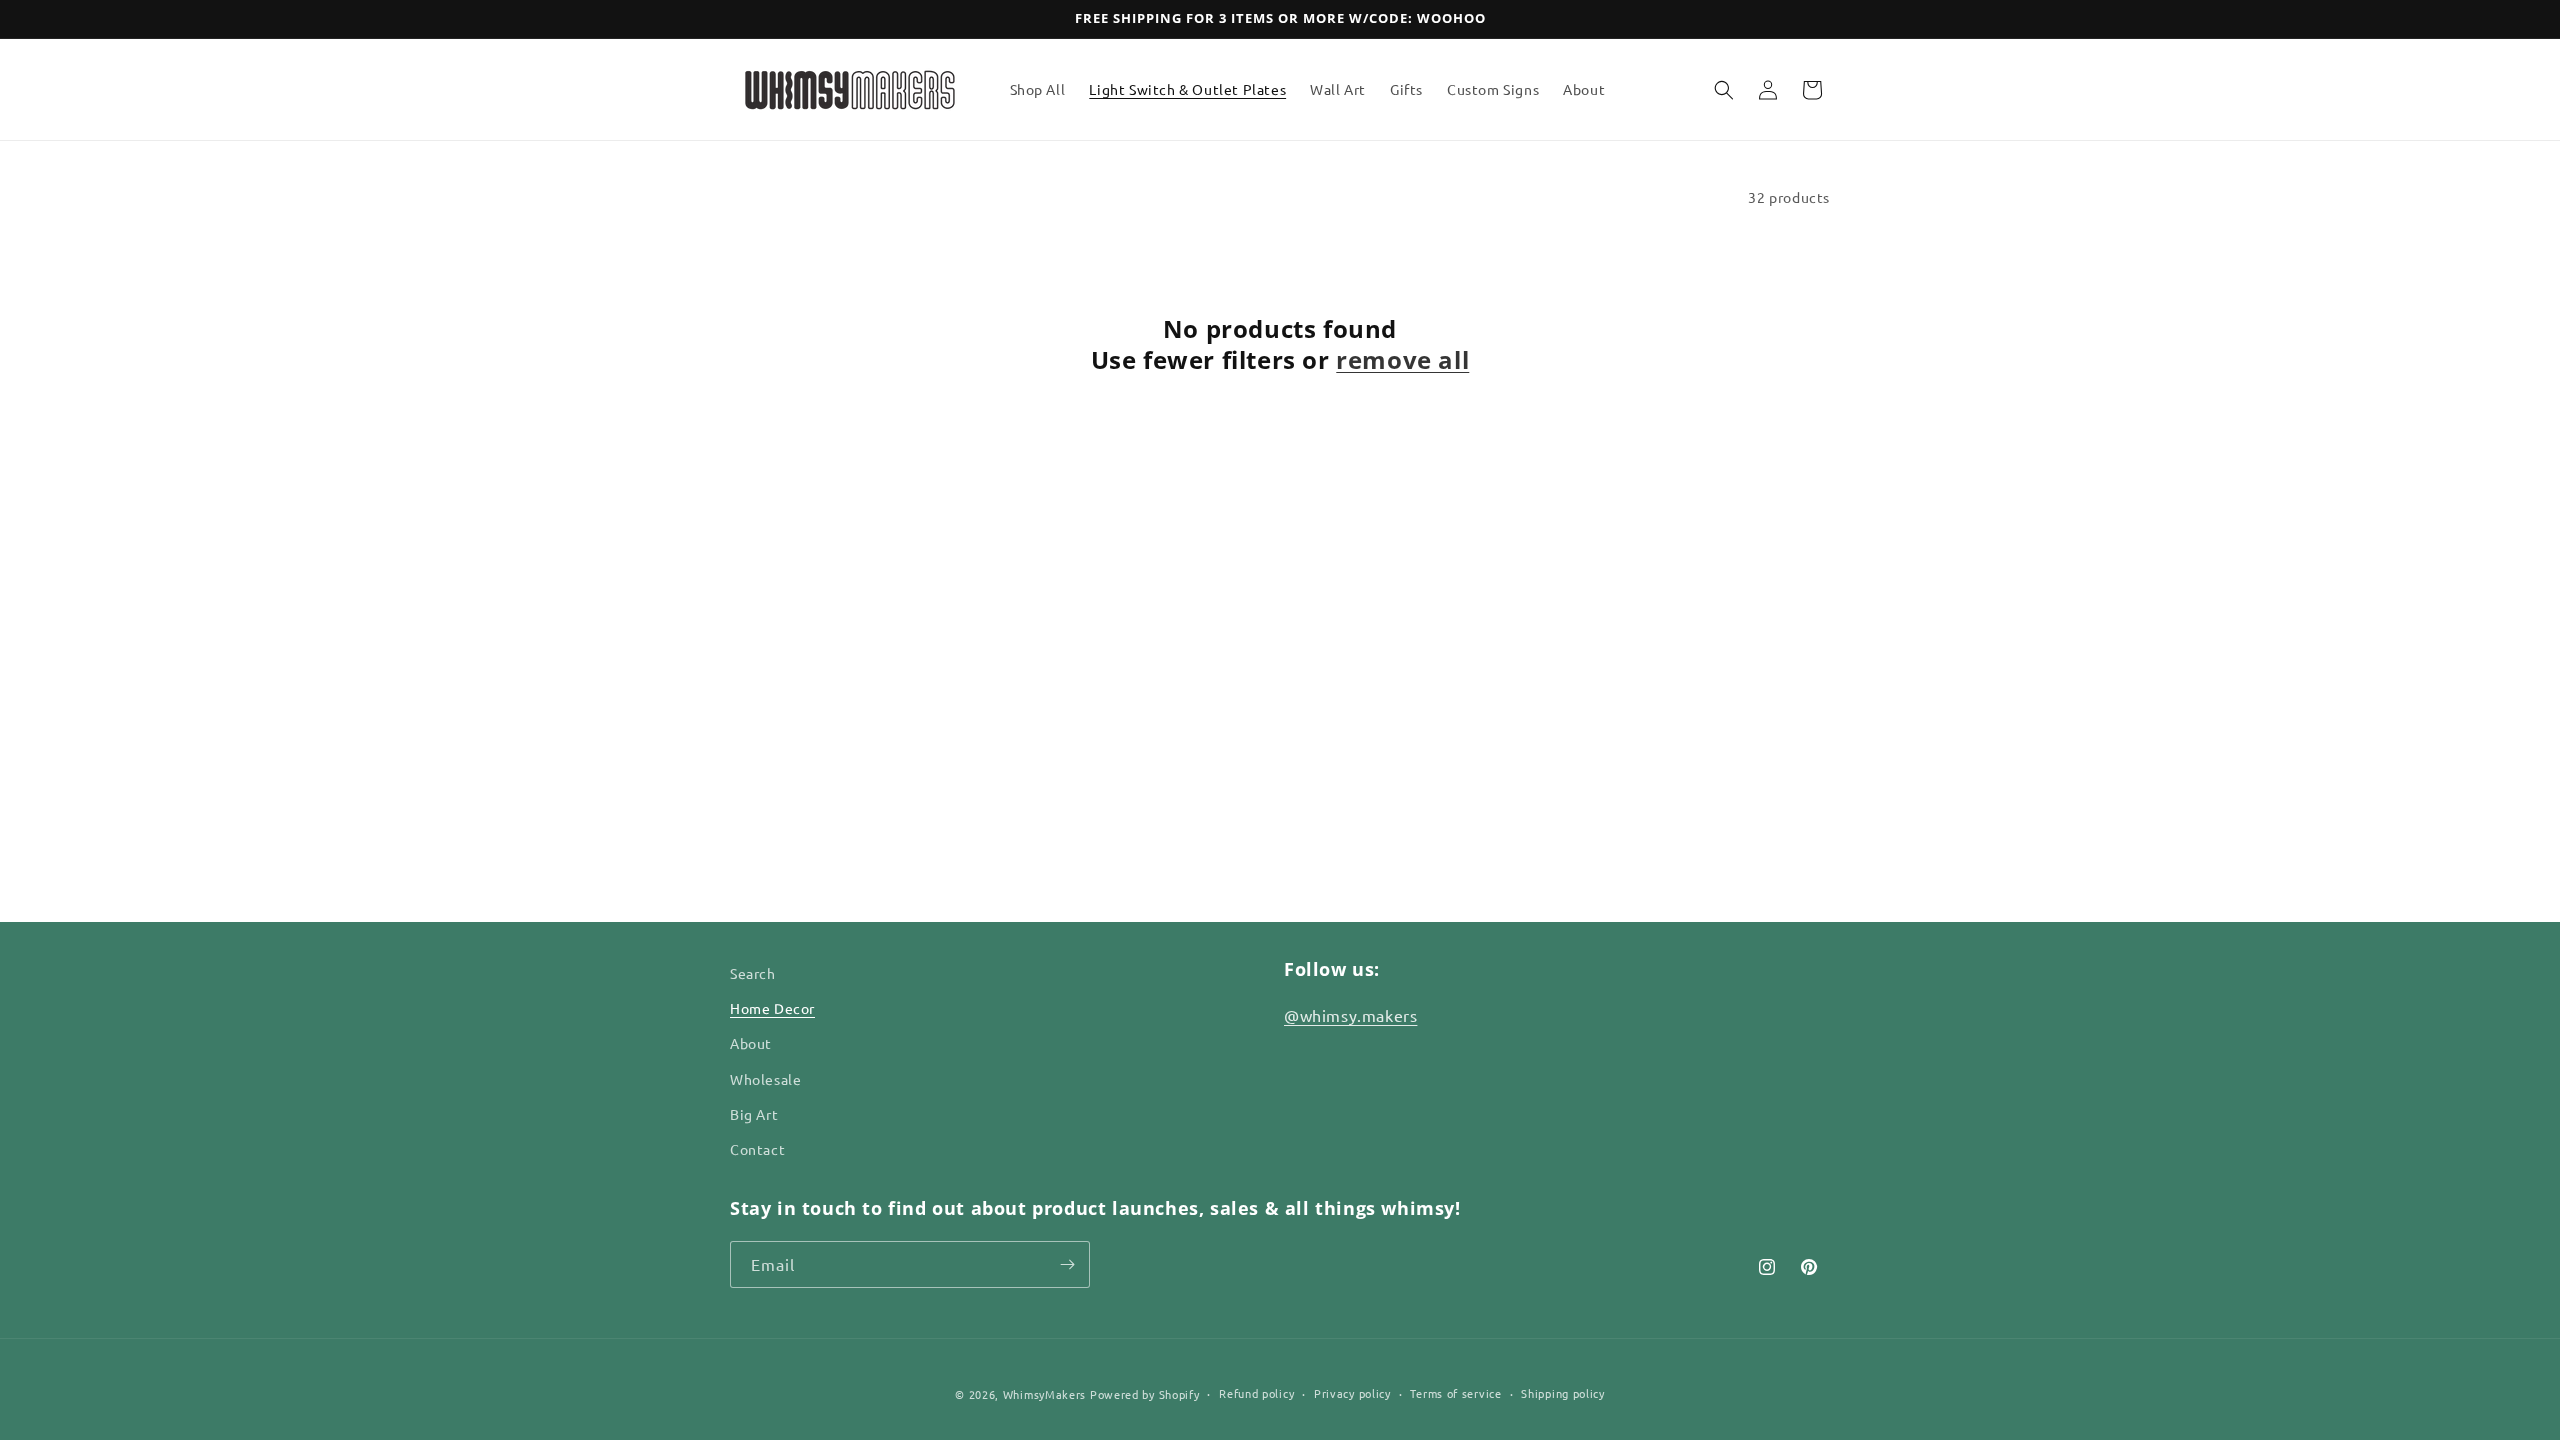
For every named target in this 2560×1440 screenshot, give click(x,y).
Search (753, 973)
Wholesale (765, 1079)
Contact (757, 1149)
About (751, 1043)
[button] (1724, 90)
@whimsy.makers (1350, 1015)
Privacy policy (1352, 1393)
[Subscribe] (1067, 1264)
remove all (1402, 359)
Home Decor (772, 1008)
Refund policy (1256, 1393)
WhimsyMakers (1044, 1394)
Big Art (754, 1114)
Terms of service (1455, 1393)
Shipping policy (1563, 1393)
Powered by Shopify (1145, 1394)
